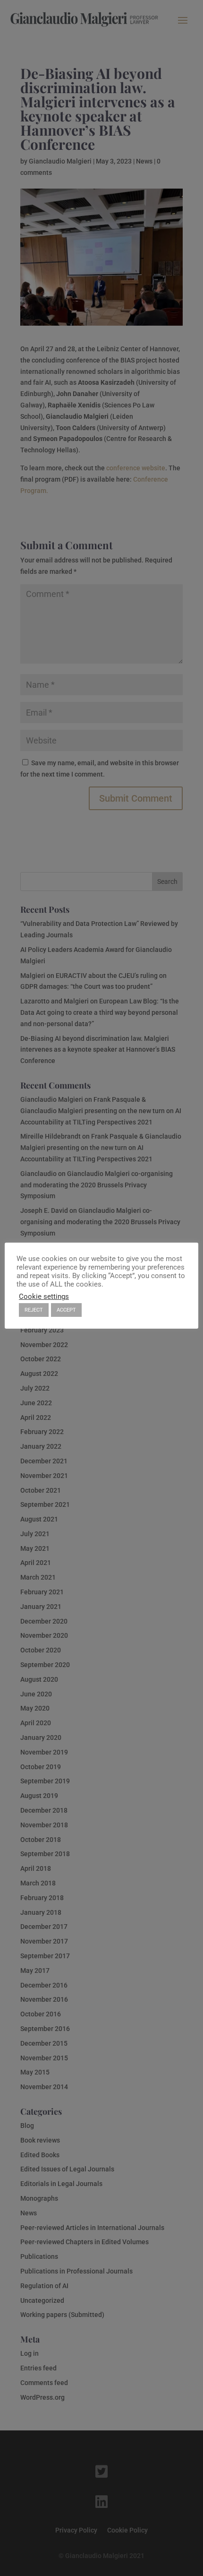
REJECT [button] (34, 1310)
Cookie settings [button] (44, 1297)
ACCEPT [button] (66, 1310)
